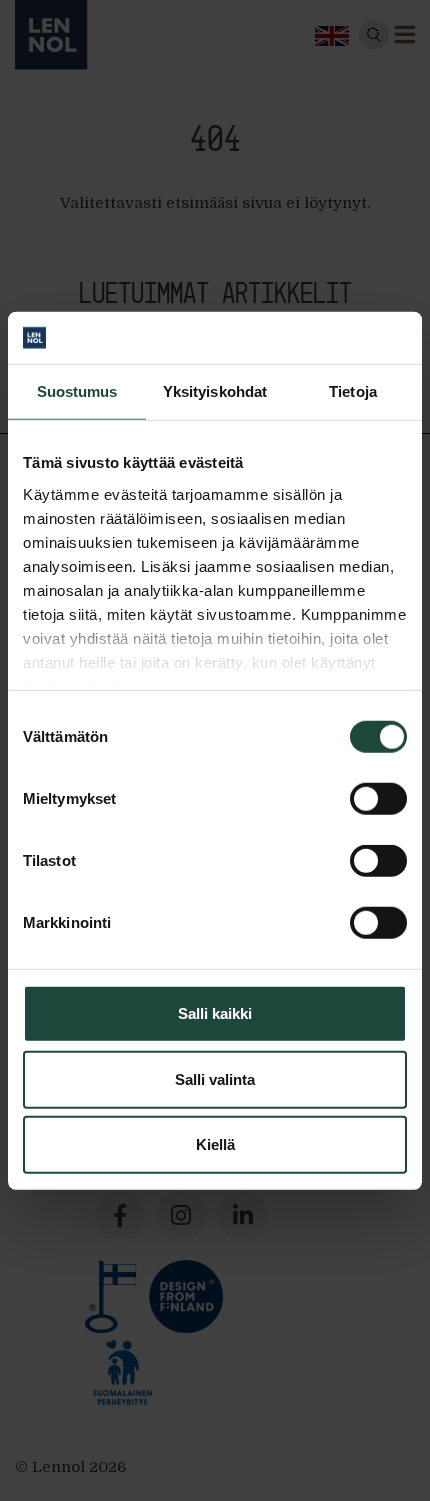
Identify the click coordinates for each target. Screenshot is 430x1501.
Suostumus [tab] (77, 391)
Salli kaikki (215, 1013)
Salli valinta (215, 1078)
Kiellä (215, 1144)
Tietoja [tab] (353, 391)
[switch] (378, 799)
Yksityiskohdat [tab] (215, 391)
